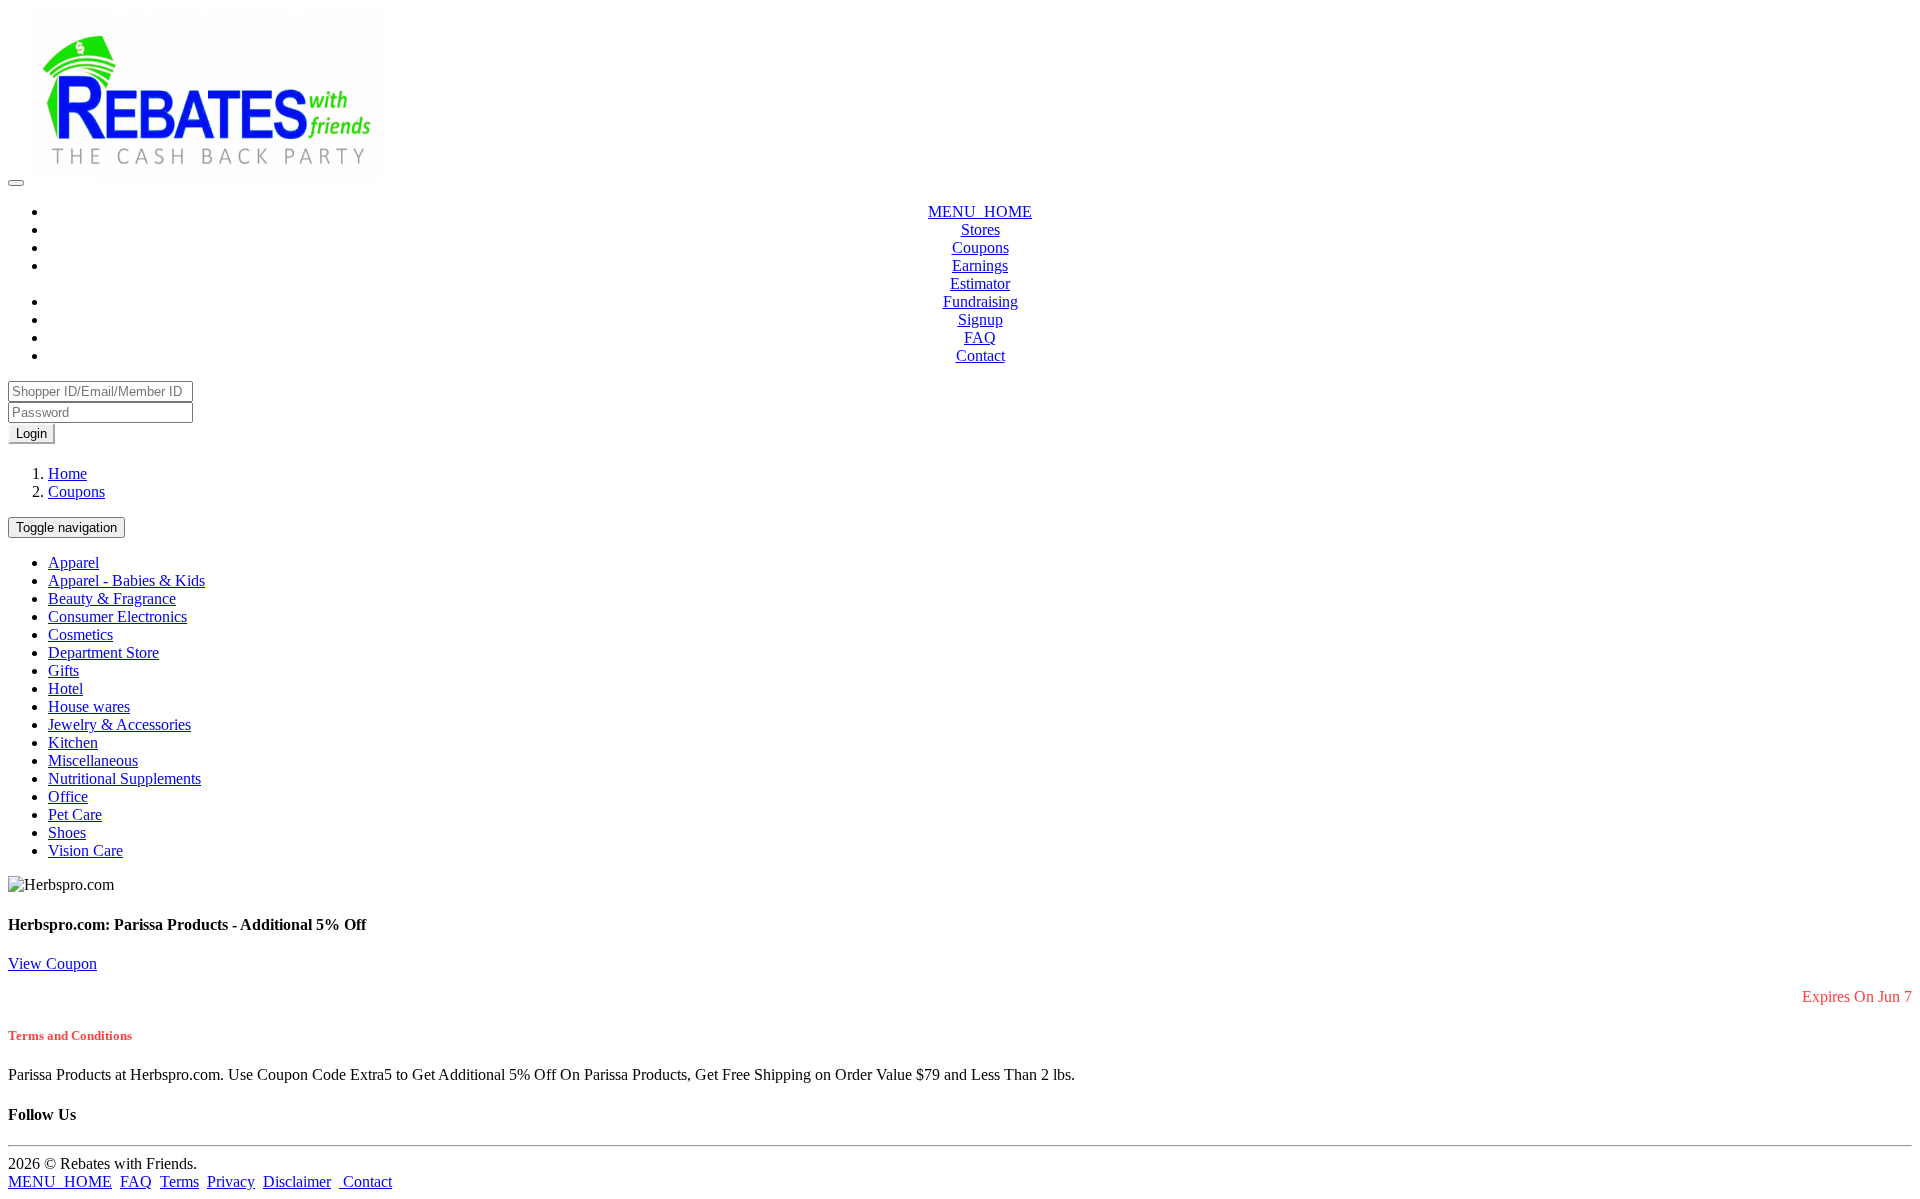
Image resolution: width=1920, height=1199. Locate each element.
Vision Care (85, 850)
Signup (980, 319)
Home (67, 473)
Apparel (73, 562)
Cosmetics (80, 634)
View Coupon (52, 963)
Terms (179, 1181)
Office (68, 796)
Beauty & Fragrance (112, 598)
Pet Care (75, 814)
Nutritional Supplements (124, 778)
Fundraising (980, 301)
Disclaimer (297, 1181)
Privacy (231, 1181)
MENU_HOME (980, 211)
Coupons (980, 247)
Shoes (67, 832)
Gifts (63, 670)
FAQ (980, 337)
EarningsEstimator (980, 274)
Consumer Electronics (117, 616)
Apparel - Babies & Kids (126, 580)
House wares (89, 706)
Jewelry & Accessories (119, 724)
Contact (980, 355)
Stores (980, 229)
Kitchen (73, 742)
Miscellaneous (93, 760)
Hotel (65, 688)
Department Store (103, 652)
